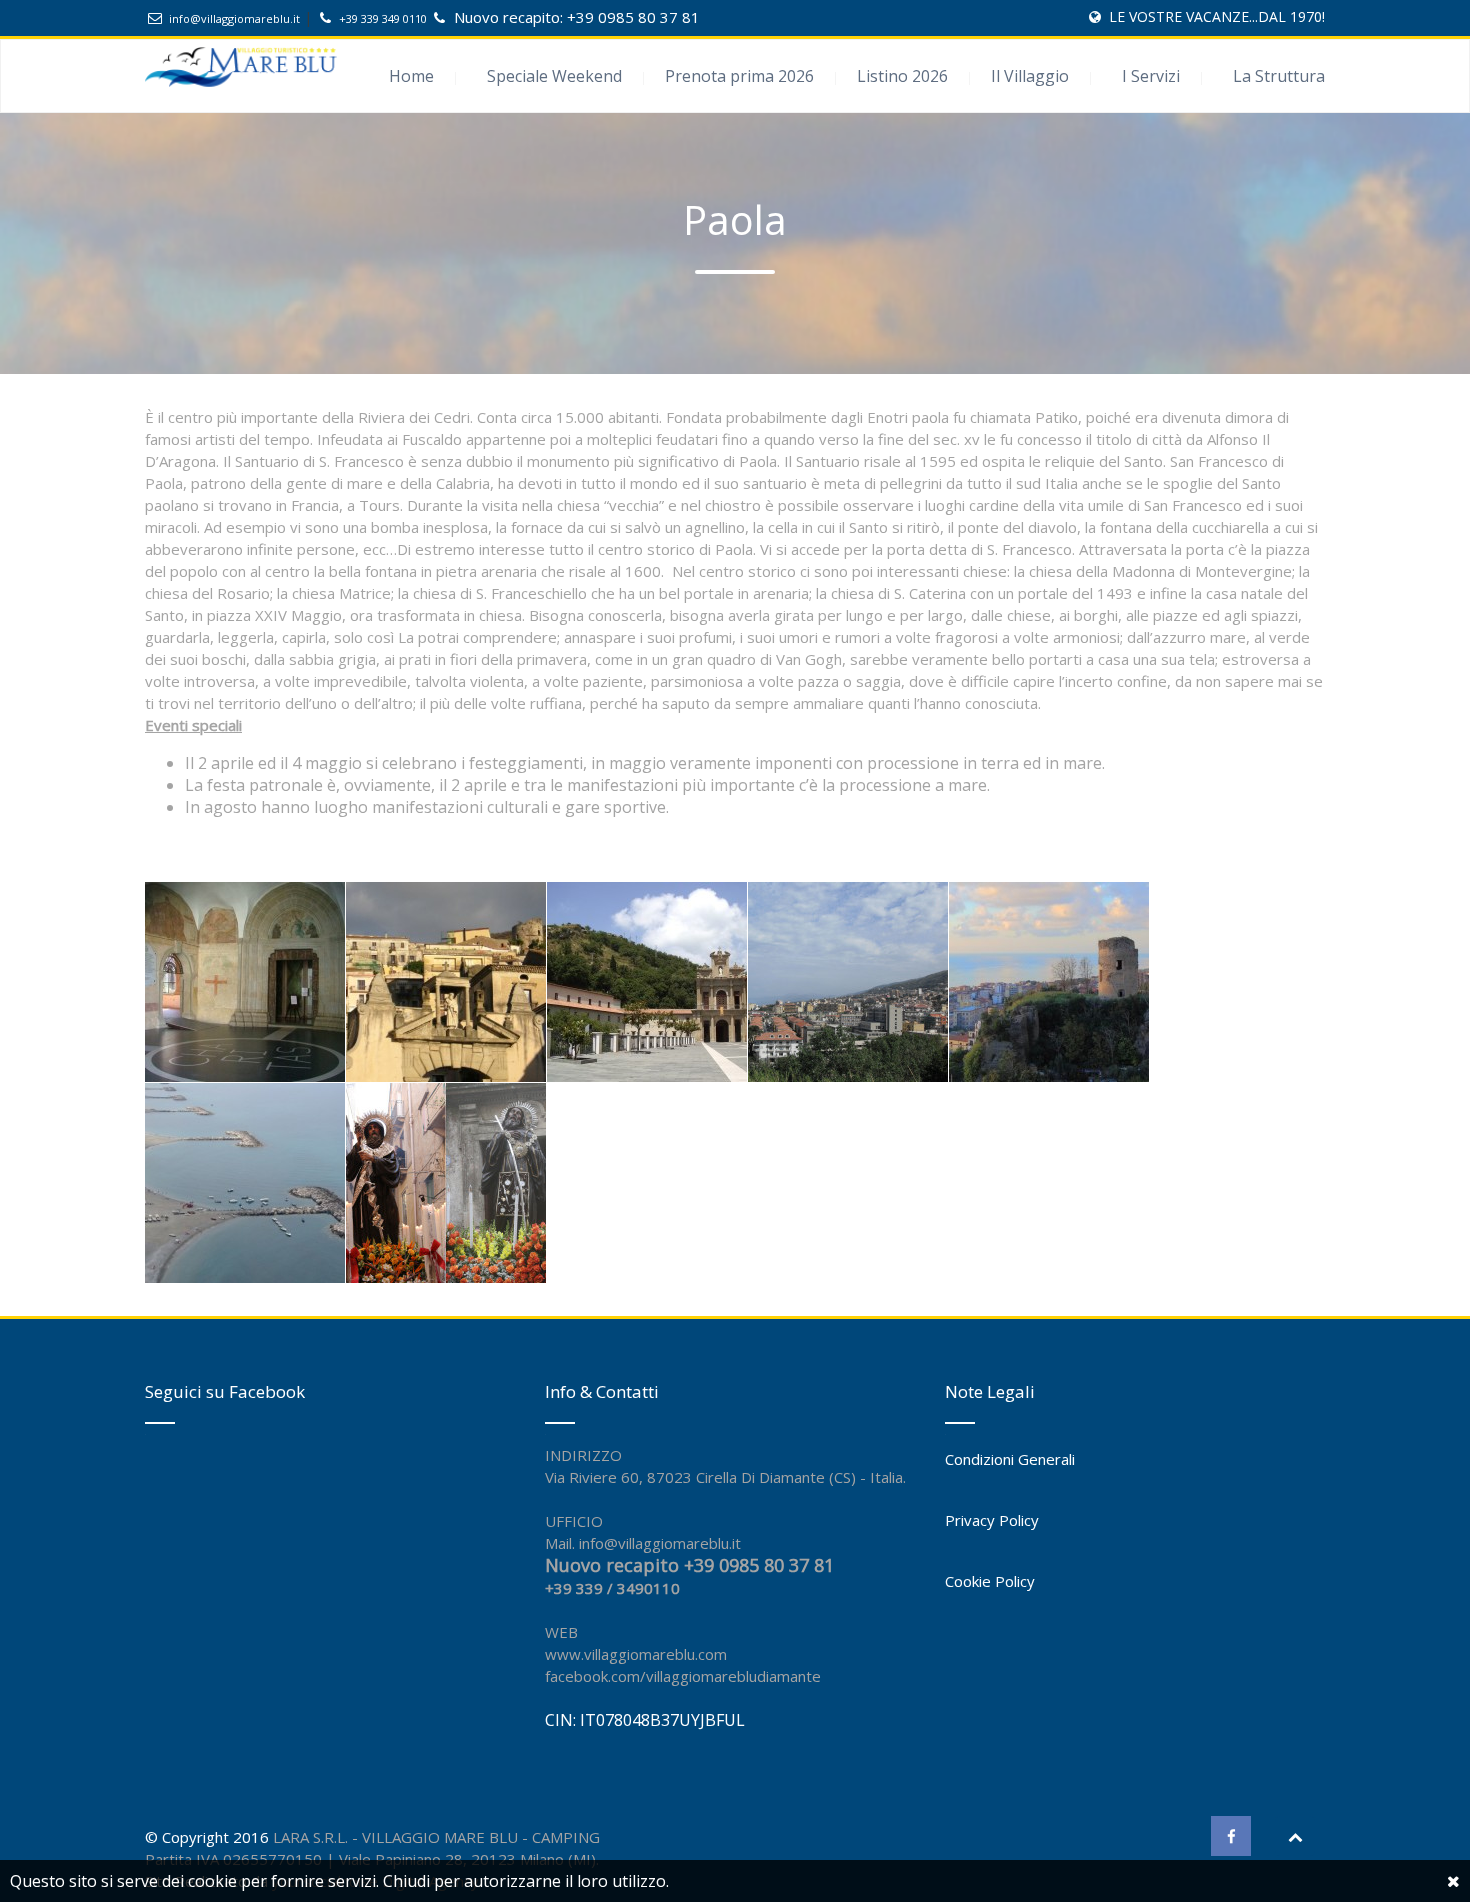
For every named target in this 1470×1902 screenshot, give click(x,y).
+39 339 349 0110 (384, 18)
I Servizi (1151, 76)
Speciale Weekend (554, 76)
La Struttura (1279, 76)
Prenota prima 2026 (739, 76)
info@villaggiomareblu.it (234, 18)
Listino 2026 (902, 76)
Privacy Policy (992, 1520)
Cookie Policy (990, 1581)
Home (411, 76)
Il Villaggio (1030, 76)
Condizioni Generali (1010, 1459)
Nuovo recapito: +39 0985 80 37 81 (577, 17)
